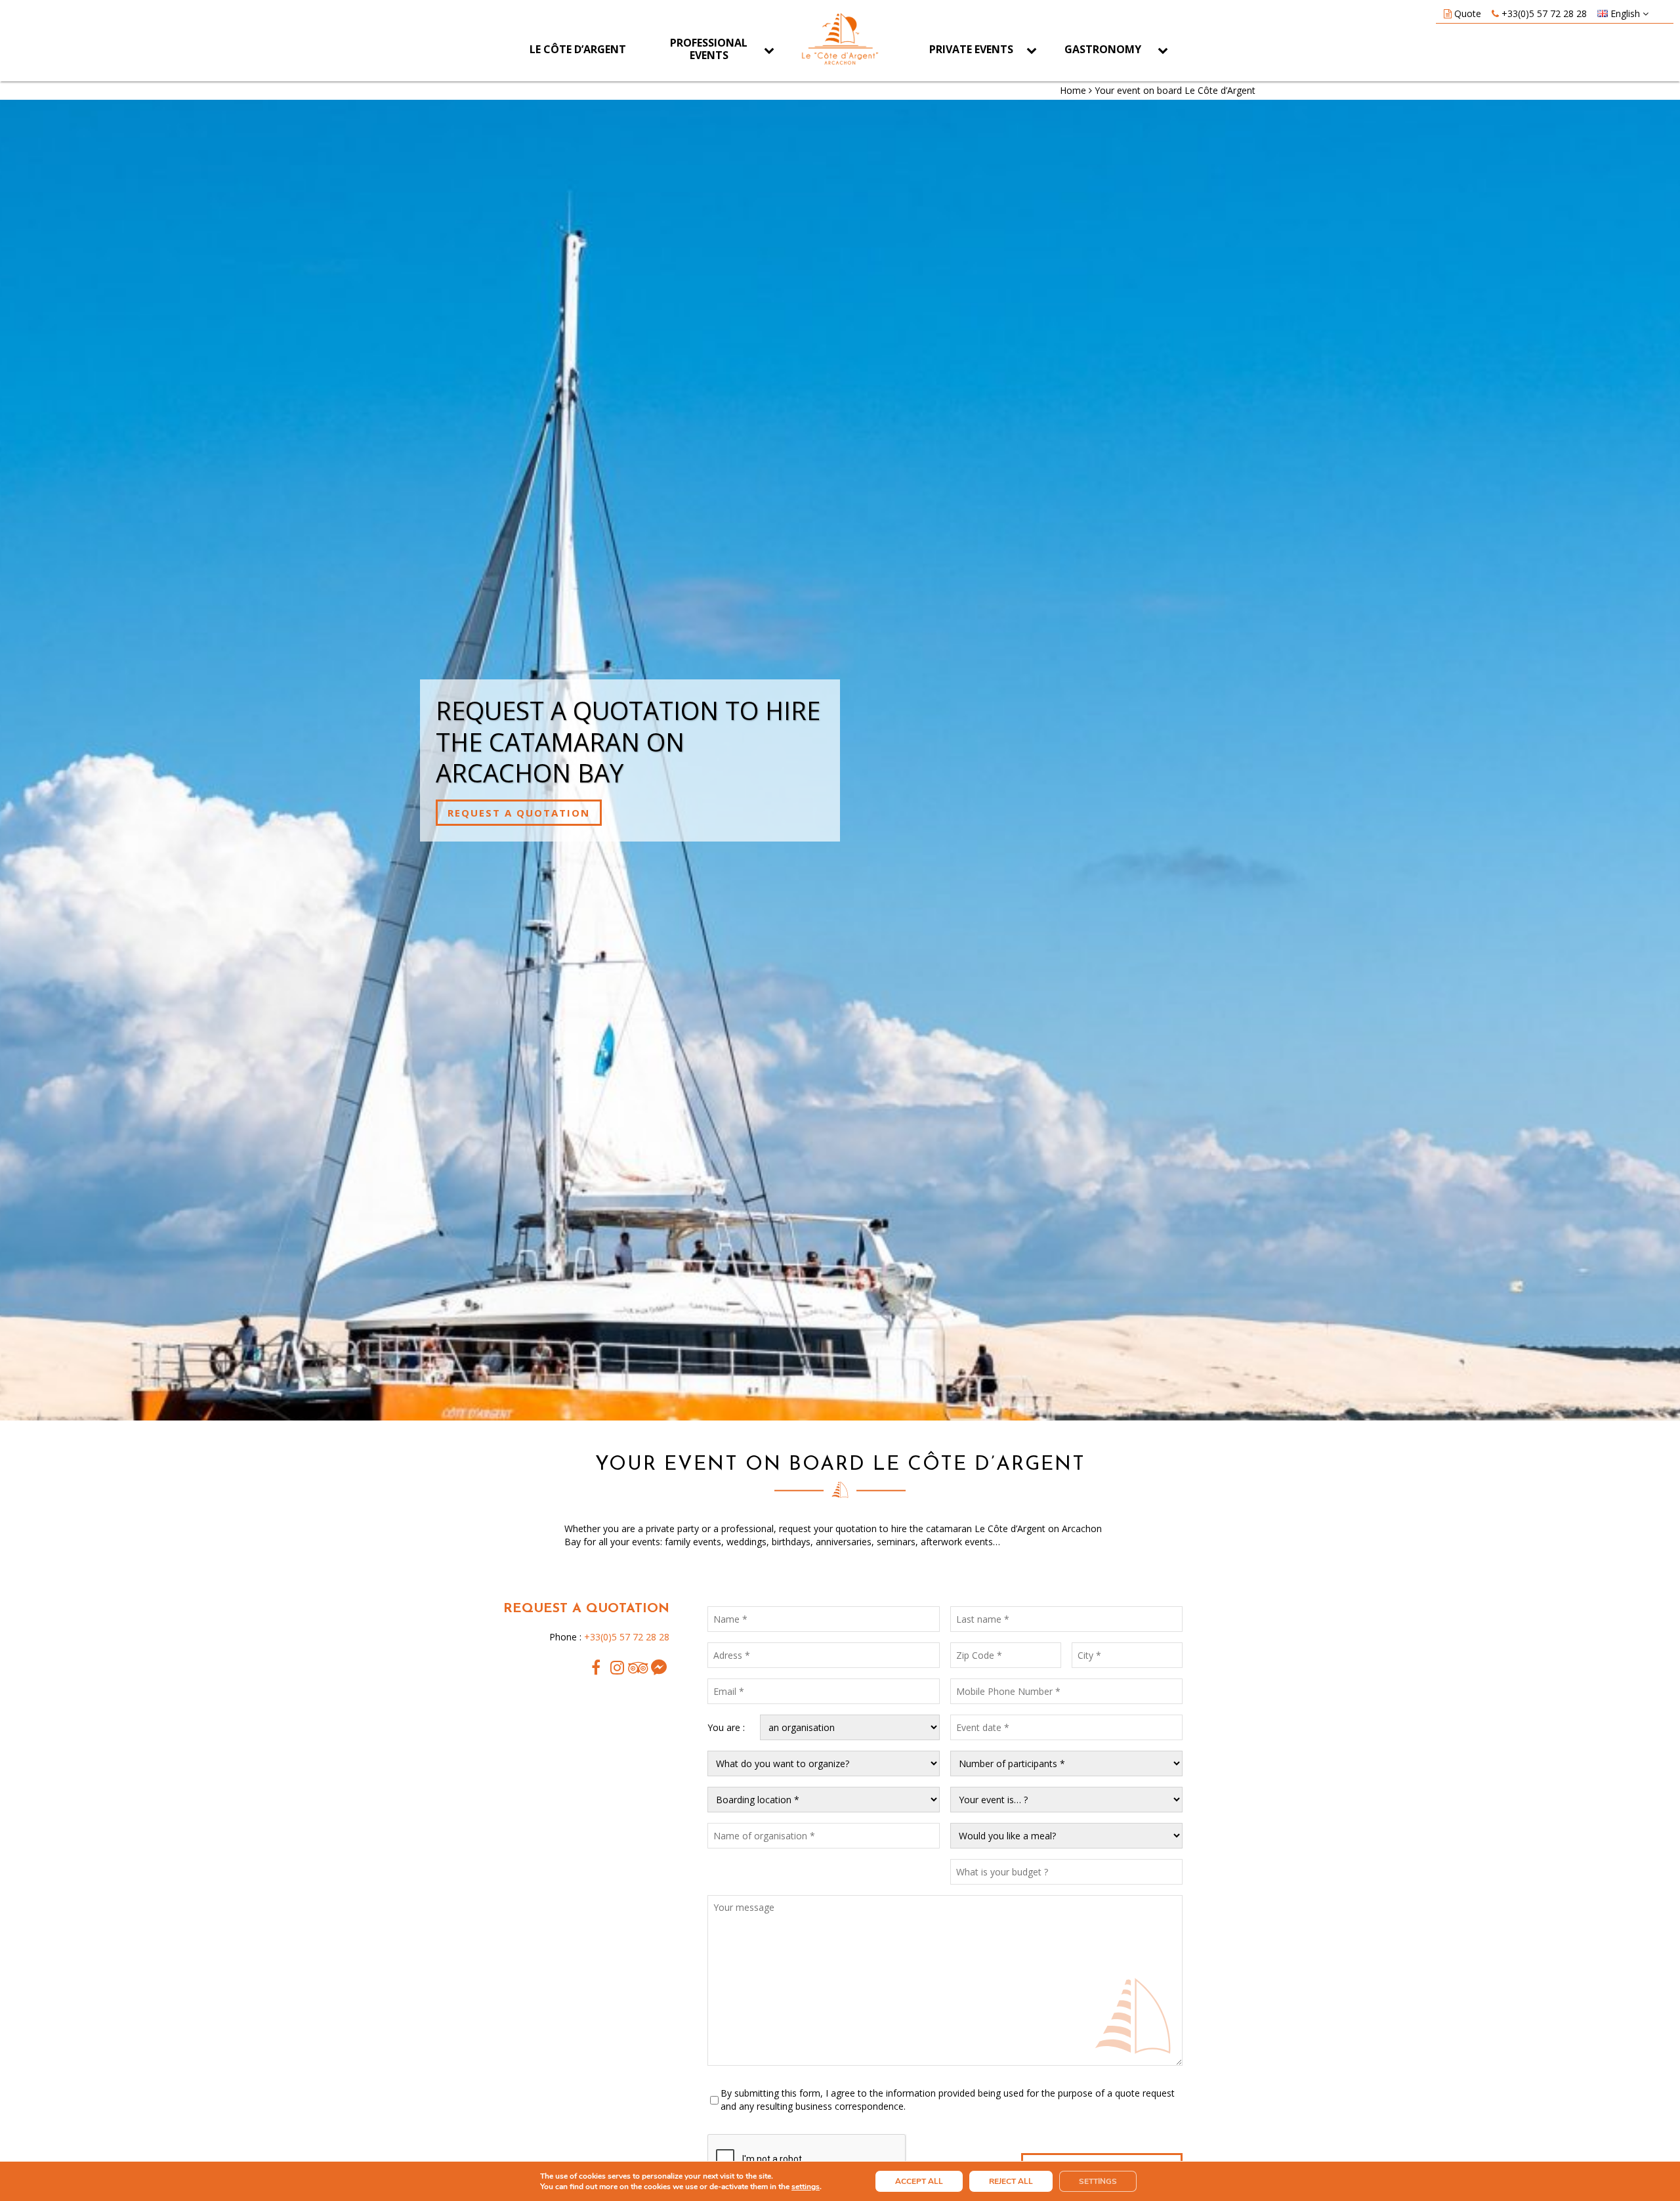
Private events (971, 49)
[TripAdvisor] (638, 1667)
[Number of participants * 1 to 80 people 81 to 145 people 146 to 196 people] (1066, 1763)
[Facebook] (596, 1667)
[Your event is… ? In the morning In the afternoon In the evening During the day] (1066, 1800)
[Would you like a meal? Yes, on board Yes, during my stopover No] (1066, 1836)
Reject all (1011, 2181)
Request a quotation (519, 813)
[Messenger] (659, 1667)
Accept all (919, 2181)
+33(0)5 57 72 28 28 (1544, 13)
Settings (1098, 2181)
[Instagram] (617, 1667)
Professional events (709, 49)
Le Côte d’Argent (578, 49)
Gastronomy (1103, 49)
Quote (1468, 13)
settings (806, 2187)
